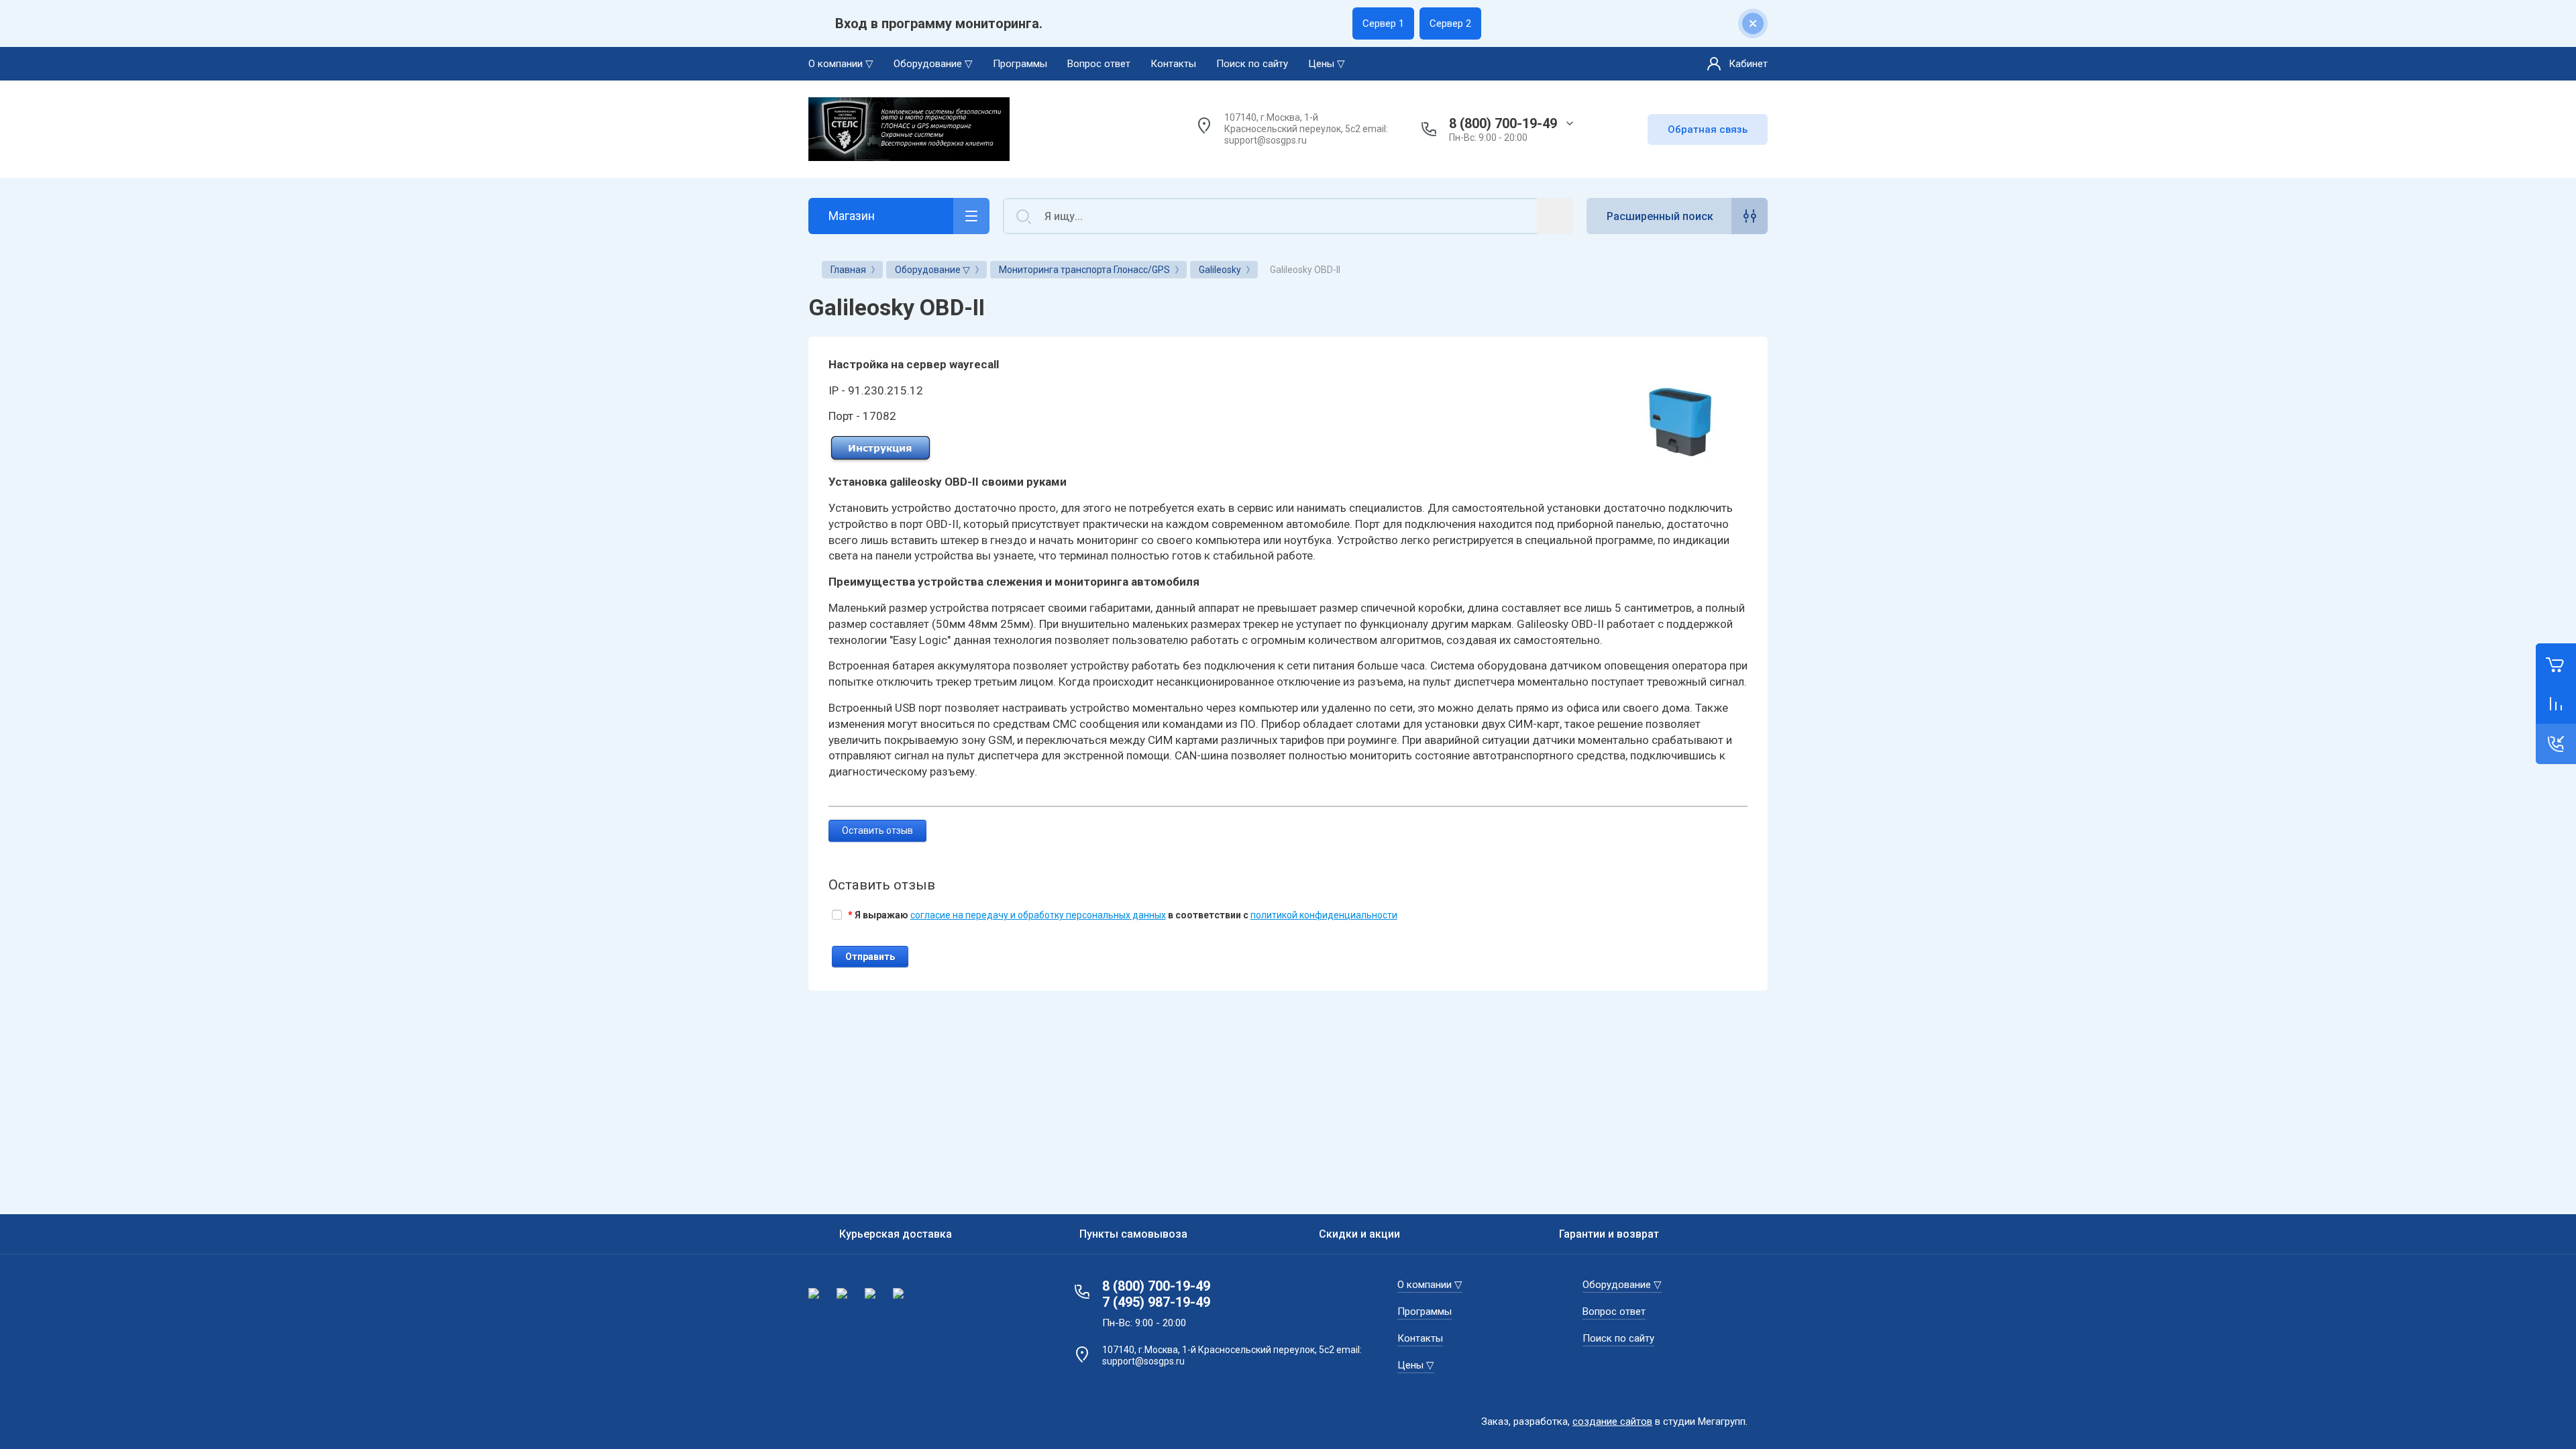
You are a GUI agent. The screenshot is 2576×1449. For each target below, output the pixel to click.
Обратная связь (1708, 129)
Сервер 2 (1450, 23)
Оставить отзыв (877, 830)
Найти (1555, 216)
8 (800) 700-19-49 (1503, 123)
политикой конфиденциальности (1324, 915)
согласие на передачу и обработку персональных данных (1038, 915)
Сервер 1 (1383, 23)
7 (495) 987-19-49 (1156, 1302)
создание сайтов (1612, 1421)
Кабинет (1748, 64)
